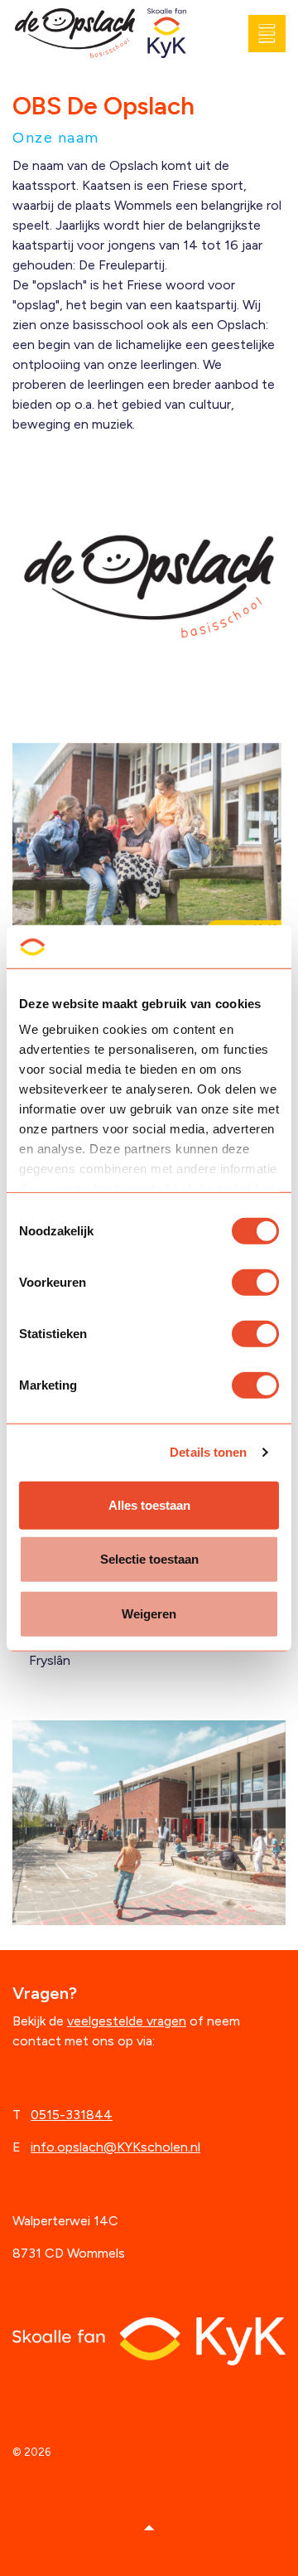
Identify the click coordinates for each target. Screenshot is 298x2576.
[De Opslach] (75, 34)
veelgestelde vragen (127, 2021)
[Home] (149, 2340)
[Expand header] (273, 33)
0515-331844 (72, 2115)
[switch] (255, 1283)
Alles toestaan (149, 1505)
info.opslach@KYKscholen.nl (115, 2147)
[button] (149, 2528)
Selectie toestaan (149, 1559)
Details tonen (208, 1452)
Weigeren (149, 1614)
